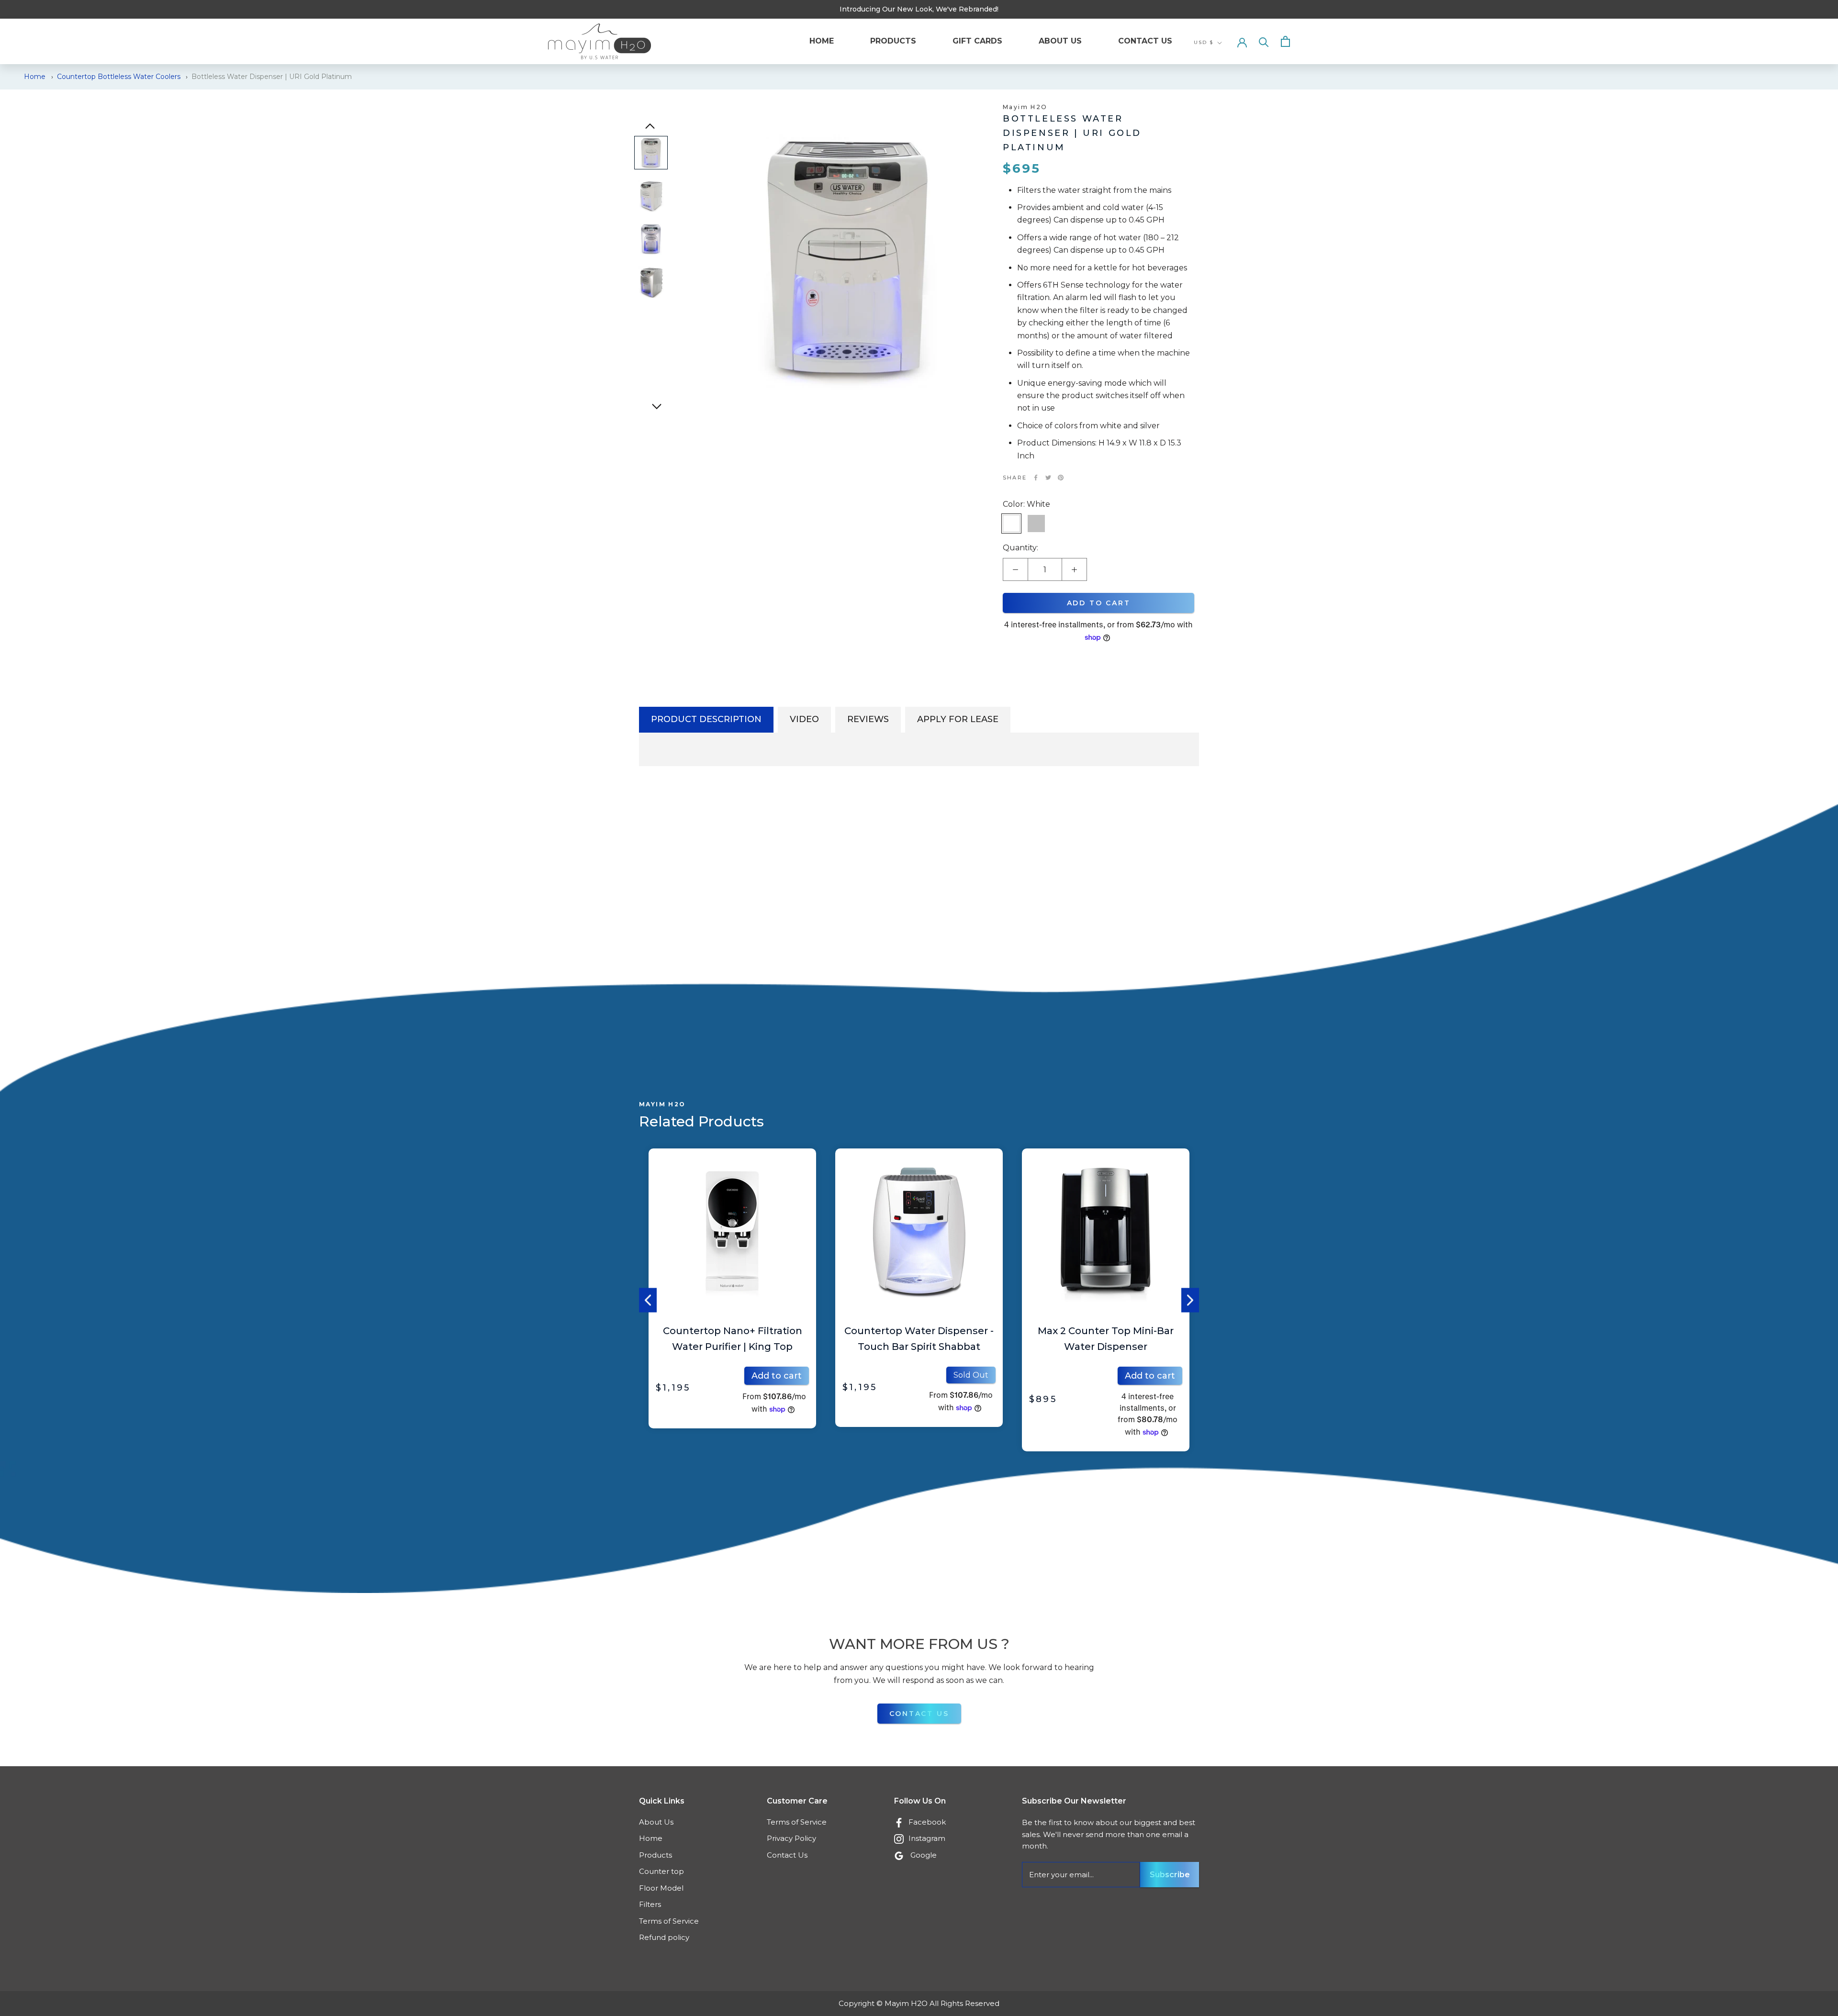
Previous (648, 1300)
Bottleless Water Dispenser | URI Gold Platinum (272, 77)
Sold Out (784, 1375)
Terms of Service (669, 1921)
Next (1190, 1300)
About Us (1060, 41)
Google (924, 1855)
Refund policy (664, 1937)
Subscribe (1170, 1875)
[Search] (1264, 41)
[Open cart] (1285, 41)
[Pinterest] (1061, 478)
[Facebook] (1036, 478)
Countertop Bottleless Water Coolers (119, 77)
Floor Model (661, 1888)
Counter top (661, 1871)
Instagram (927, 1838)
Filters (650, 1904)
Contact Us (1145, 41)
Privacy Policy (791, 1838)
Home (822, 41)
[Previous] (650, 126)
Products (893, 41)
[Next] (657, 407)
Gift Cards (977, 41)
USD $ (1204, 42)
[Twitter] (1048, 478)
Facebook (927, 1822)
